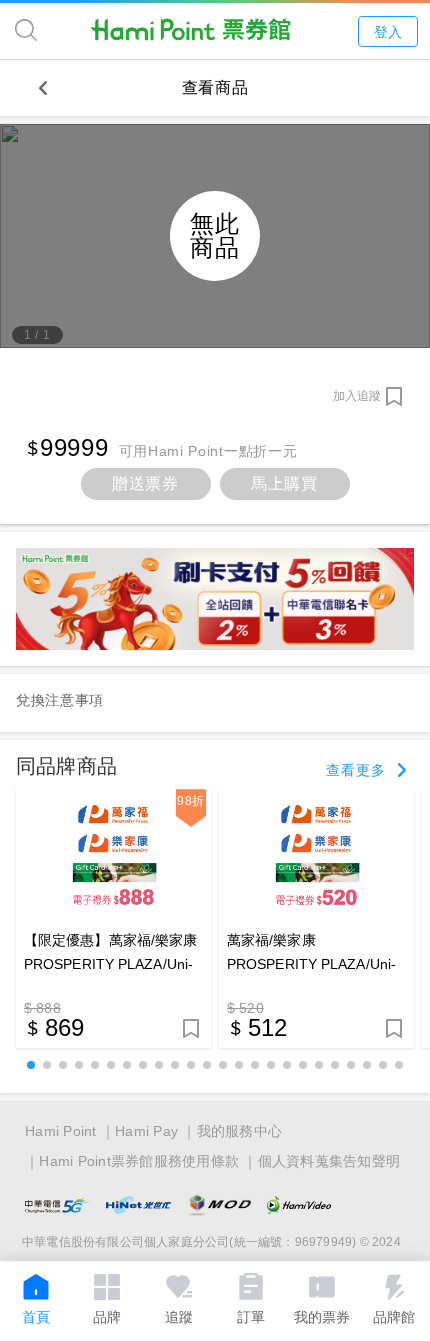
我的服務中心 (240, 1131)
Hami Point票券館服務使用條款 (139, 1161)
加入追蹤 (357, 396)
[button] (31, 1065)
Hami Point (61, 1131)
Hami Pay (146, 1131)
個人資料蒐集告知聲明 (329, 1161)
